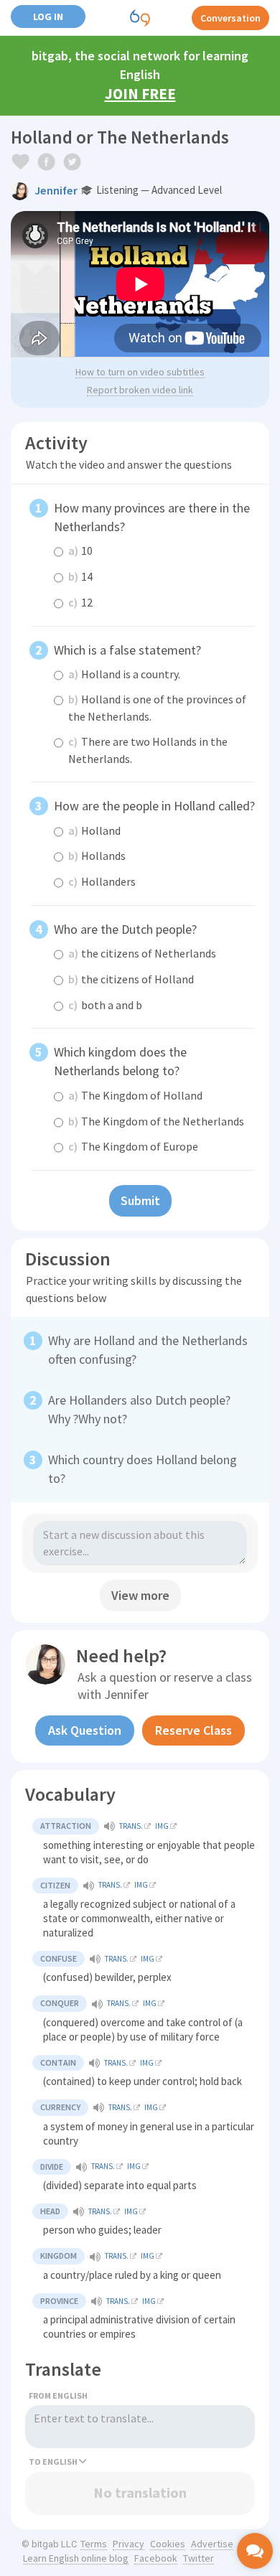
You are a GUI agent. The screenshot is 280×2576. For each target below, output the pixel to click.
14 (80, 576)
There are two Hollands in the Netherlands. (148, 750)
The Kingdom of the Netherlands (156, 1121)
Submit (140, 1200)
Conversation (230, 18)
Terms (94, 2544)
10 (80, 551)
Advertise (212, 2544)
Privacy (129, 2544)
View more (140, 1595)
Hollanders (102, 881)
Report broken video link (140, 390)
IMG (162, 1826)
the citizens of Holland (131, 979)
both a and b (105, 1005)
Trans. (131, 1826)
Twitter (199, 2558)
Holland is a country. (124, 674)
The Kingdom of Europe (133, 1146)
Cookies (168, 2544)
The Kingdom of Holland (135, 1095)
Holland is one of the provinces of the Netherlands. (157, 708)
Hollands (97, 856)
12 (80, 602)
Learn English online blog (76, 2558)
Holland (94, 830)
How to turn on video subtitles (140, 372)
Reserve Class (193, 1730)
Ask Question (85, 1730)
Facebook (156, 2558)
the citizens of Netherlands (142, 953)
